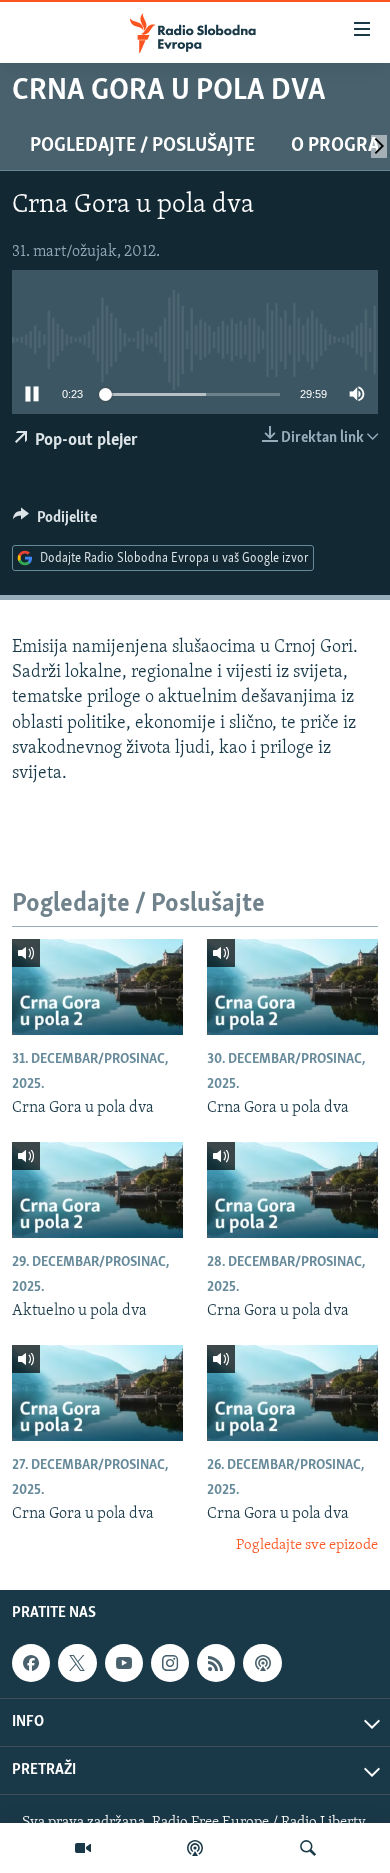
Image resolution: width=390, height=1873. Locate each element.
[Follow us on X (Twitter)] (77, 1663)
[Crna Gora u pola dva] (97, 987)
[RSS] (216, 1663)
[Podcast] (195, 1848)
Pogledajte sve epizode (307, 1545)
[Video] (83, 1848)
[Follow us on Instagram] (170, 1663)
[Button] (55, 522)
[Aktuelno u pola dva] (97, 1190)
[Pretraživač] (308, 1848)
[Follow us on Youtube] (124, 1663)
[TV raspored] (262, 1663)
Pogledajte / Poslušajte (142, 146)
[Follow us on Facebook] (31, 1663)
